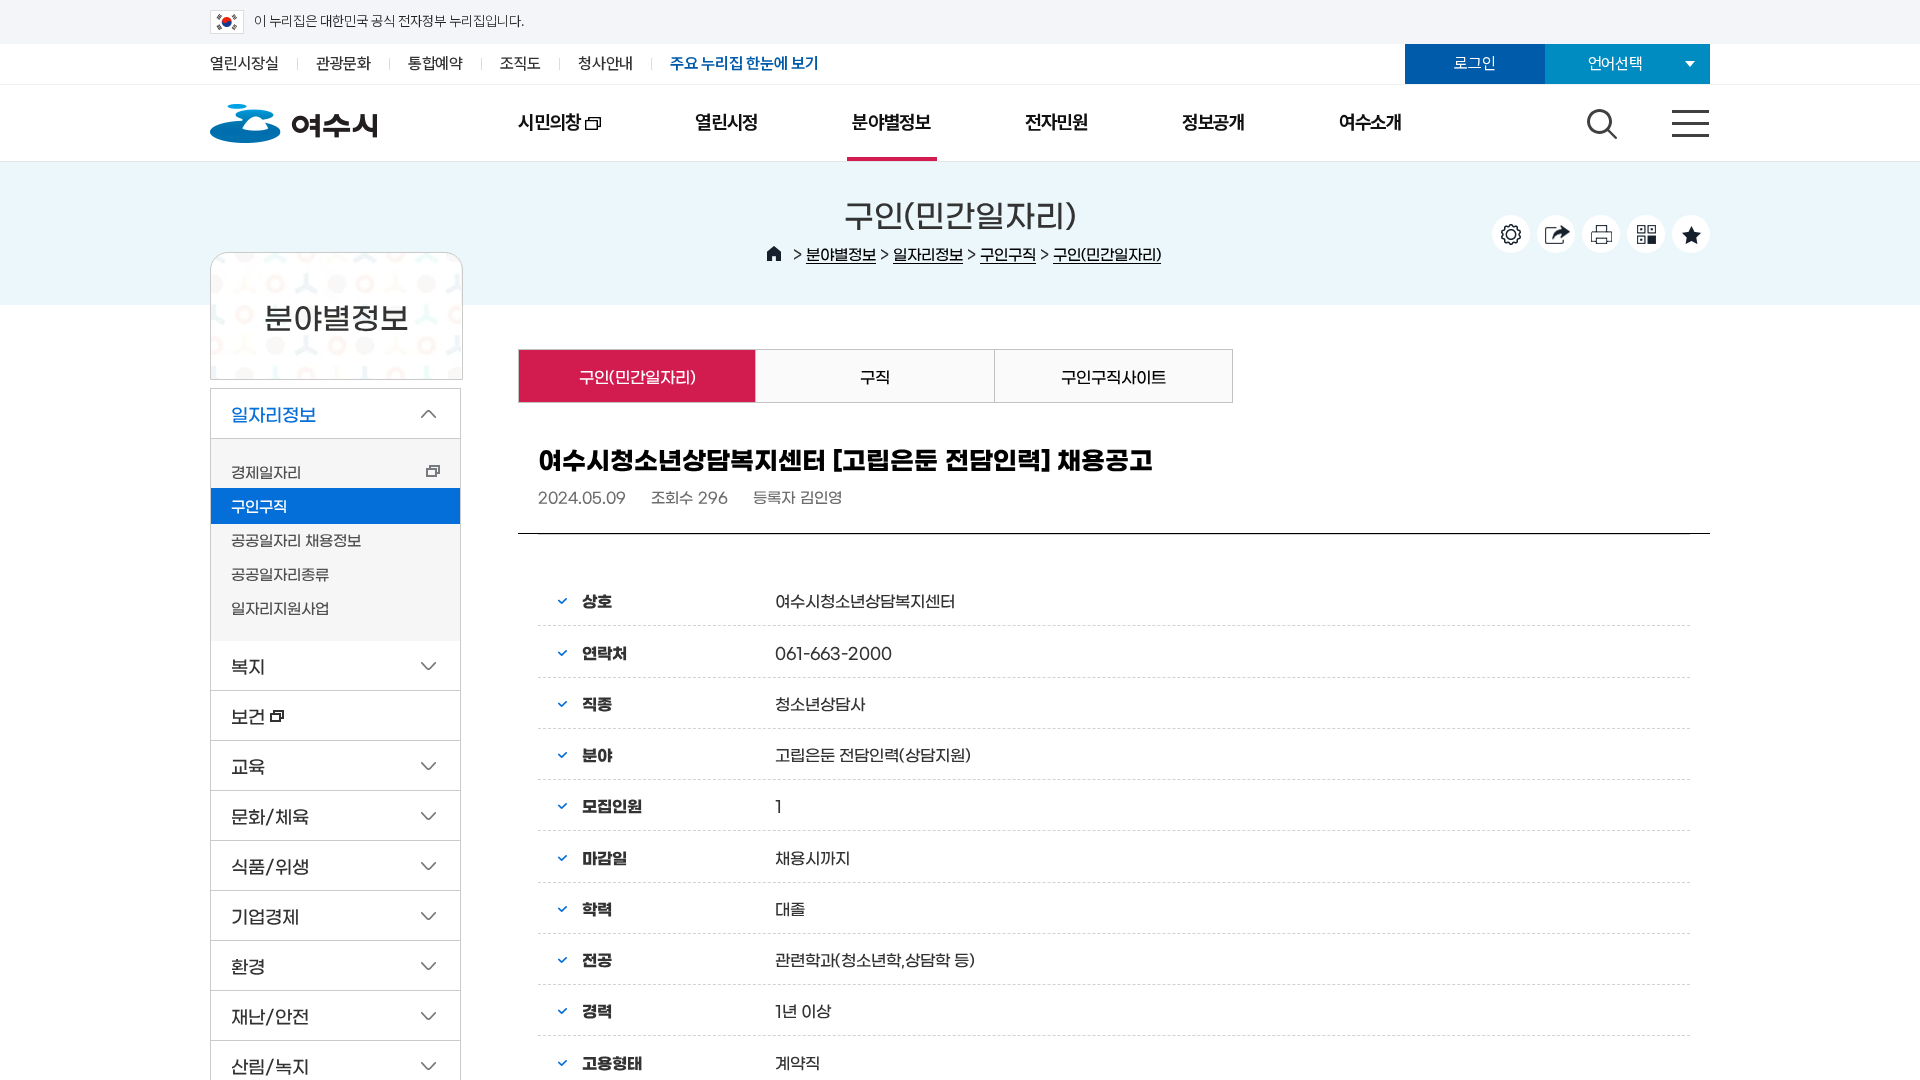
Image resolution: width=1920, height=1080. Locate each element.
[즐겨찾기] (1691, 234)
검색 (1599, 119)
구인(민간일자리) (1107, 253)
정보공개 (1213, 122)
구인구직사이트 (1113, 376)
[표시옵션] (1511, 234)
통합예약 (435, 63)
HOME (774, 254)
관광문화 (343, 63)
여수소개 (1370, 122)
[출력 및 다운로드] (1601, 234)
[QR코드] (1646, 234)
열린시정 (726, 122)
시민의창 (526, 136)
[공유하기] (1556, 234)
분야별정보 (891, 122)
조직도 (520, 63)
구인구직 (1008, 253)
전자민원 (1056, 122)
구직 (875, 376)
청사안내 (605, 63)
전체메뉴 (1673, 119)
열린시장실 (244, 63)
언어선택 (1615, 63)
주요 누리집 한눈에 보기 (744, 63)
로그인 (1474, 63)
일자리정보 (928, 253)
